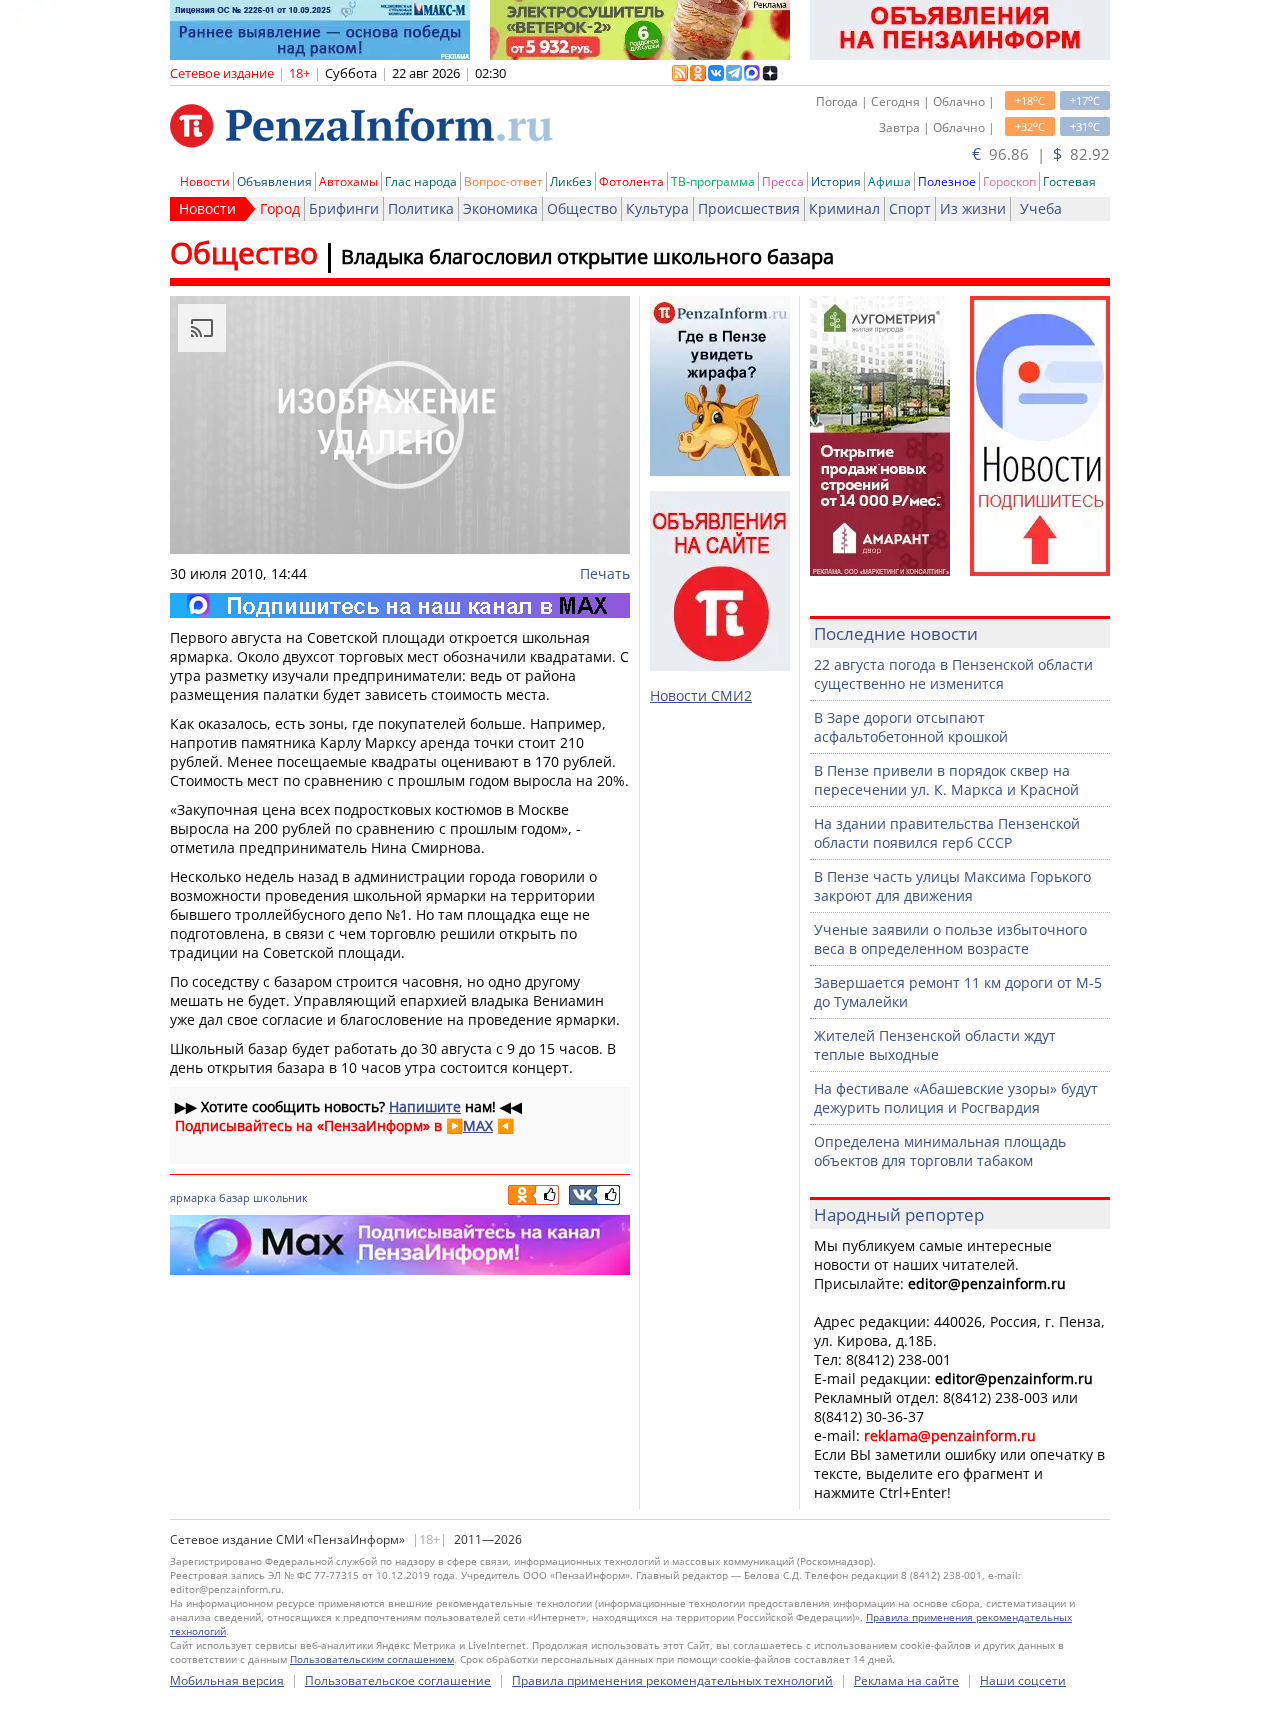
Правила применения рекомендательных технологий (672, 1680)
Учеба (1041, 208)
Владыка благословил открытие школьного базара (587, 256)
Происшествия (749, 208)
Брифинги (344, 208)
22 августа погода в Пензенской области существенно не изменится (953, 674)
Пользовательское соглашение (398, 1680)
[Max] (400, 605)
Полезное (947, 181)
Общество (582, 208)
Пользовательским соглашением (372, 1659)
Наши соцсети (1023, 1680)
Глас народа (421, 181)
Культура (657, 208)
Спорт (910, 208)
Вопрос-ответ (503, 181)
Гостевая (1069, 181)
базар (234, 1197)
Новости (205, 181)
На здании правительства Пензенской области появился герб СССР (947, 833)
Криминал (844, 208)
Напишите (425, 1106)
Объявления (274, 181)
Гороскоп (1009, 181)
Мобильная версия (227, 1680)
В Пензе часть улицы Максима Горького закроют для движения (952, 886)
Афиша (889, 181)
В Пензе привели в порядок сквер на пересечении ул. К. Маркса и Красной (946, 780)
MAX (478, 1125)
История (836, 181)
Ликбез (571, 181)
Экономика (500, 208)
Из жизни (973, 208)
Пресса (783, 181)
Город (280, 208)
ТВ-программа (713, 181)
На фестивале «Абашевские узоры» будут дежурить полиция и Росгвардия (956, 1098)
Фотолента (631, 181)
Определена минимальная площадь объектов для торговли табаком (940, 1151)
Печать (605, 573)
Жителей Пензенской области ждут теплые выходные (935, 1045)
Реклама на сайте (906, 1680)
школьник (280, 1197)
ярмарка (193, 1197)
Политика (421, 208)
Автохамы (348, 181)
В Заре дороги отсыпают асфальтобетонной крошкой (911, 727)
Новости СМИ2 (701, 695)
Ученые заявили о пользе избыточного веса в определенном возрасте (950, 939)
